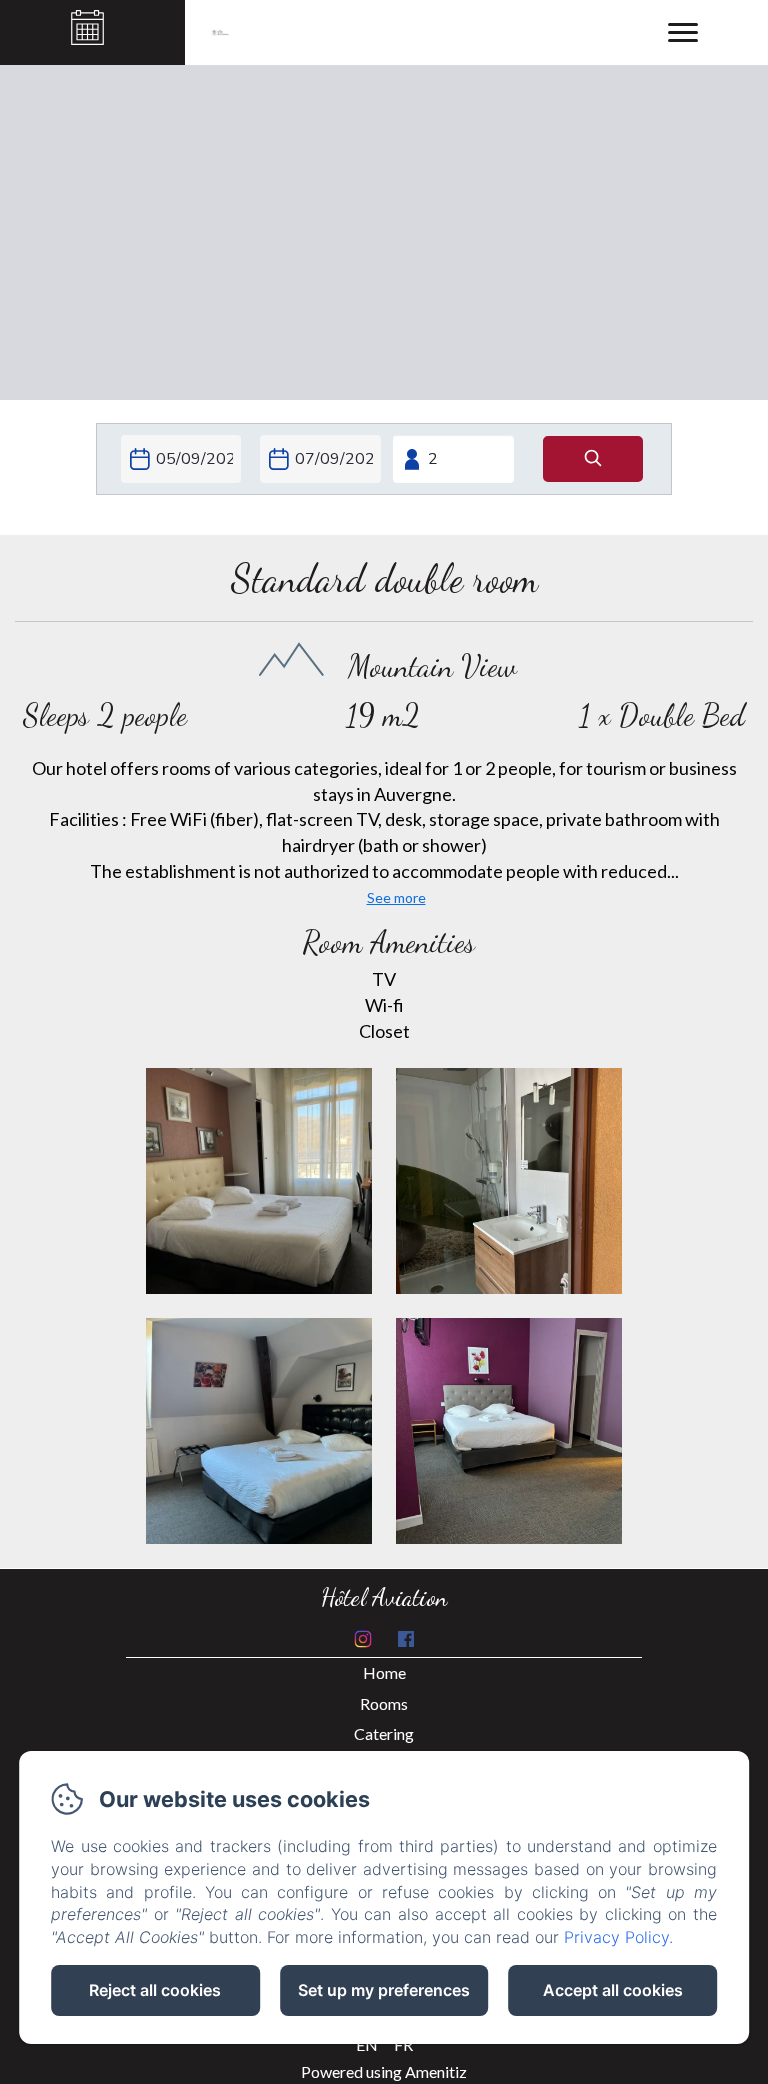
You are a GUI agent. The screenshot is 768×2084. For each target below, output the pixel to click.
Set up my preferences (384, 1990)
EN (367, 2044)
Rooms (384, 1703)
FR (403, 2044)
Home (384, 1672)
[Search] (593, 459)
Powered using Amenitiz (384, 2071)
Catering (384, 1733)
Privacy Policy (616, 1937)
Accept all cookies (613, 1990)
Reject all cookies (155, 1990)
